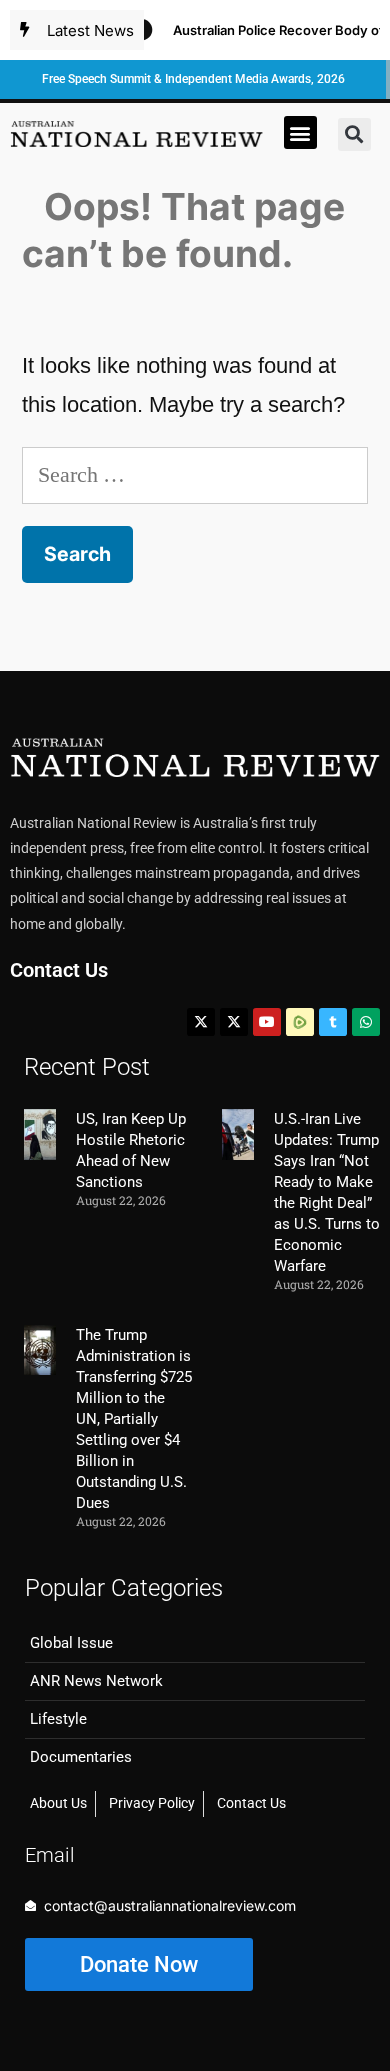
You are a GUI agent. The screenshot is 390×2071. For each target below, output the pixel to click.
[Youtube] (267, 1022)
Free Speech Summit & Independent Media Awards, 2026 (193, 79)
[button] (300, 132)
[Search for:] (195, 474)
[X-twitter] (201, 1022)
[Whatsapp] (366, 1022)
